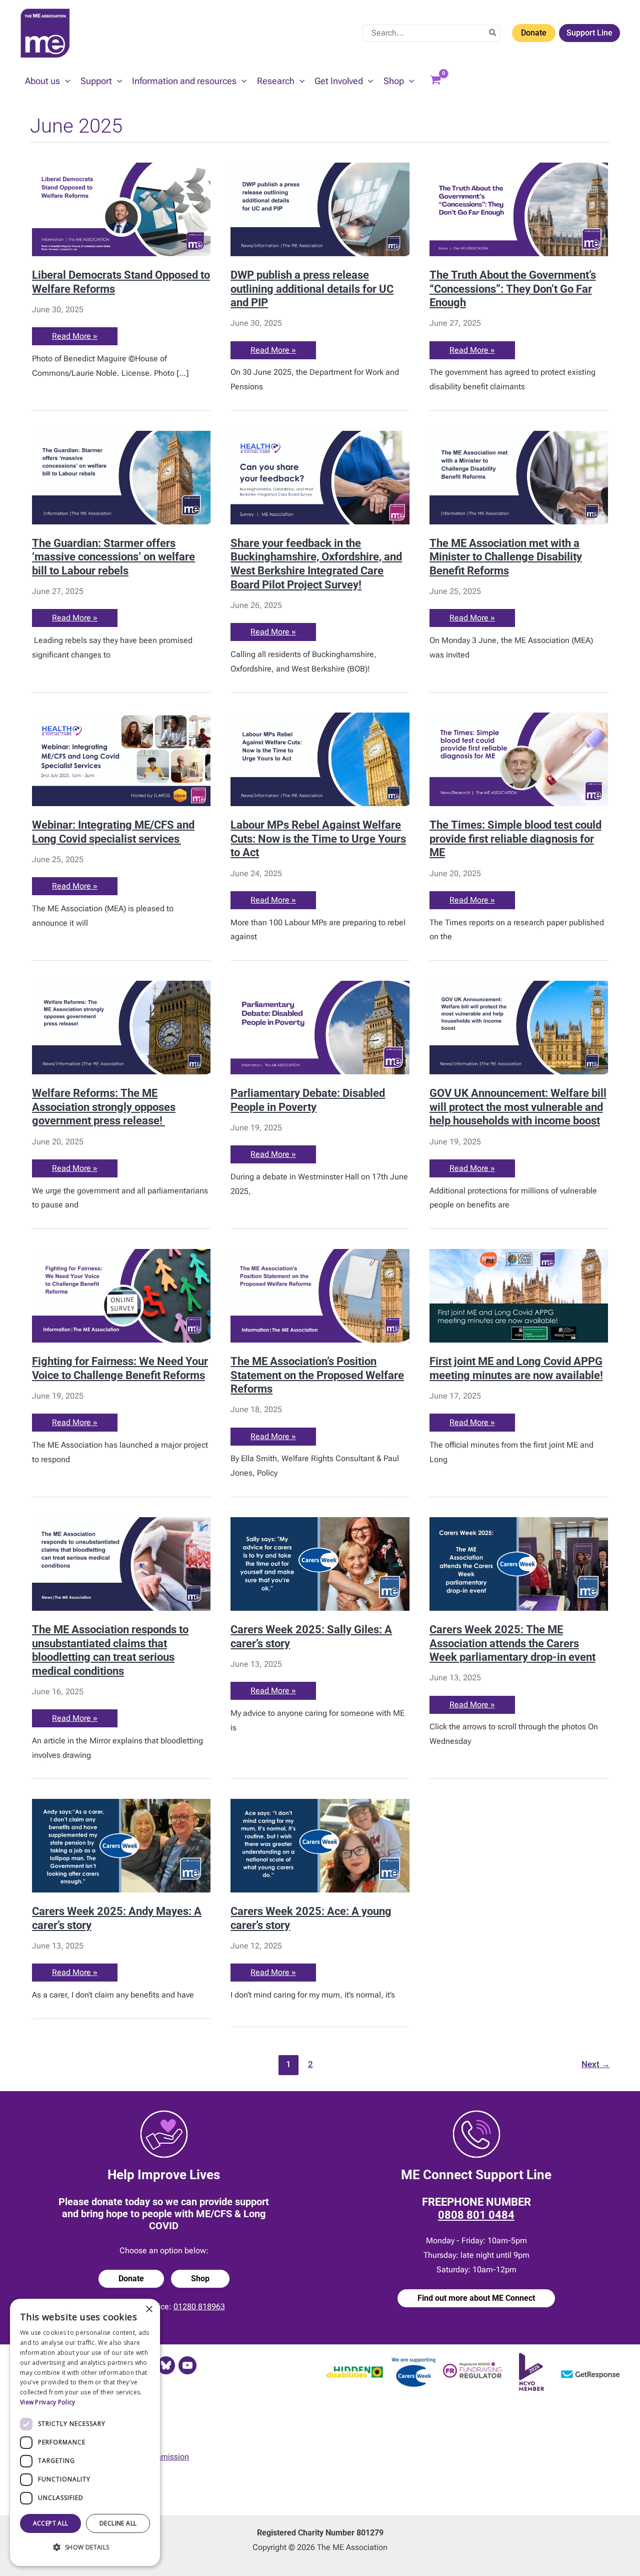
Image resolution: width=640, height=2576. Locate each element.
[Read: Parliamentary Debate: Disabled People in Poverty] (320, 1027)
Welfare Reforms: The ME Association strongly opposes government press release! (104, 1107)
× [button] (149, 2310)
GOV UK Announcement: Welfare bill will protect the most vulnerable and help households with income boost (518, 1107)
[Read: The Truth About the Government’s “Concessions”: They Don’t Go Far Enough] (519, 209)
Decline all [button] (118, 2523)
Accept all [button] (51, 2523)
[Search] (493, 33)
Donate (534, 33)
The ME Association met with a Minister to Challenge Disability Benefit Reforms (506, 557)
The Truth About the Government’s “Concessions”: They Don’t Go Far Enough (513, 288)
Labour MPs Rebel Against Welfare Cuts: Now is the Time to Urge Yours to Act (318, 838)
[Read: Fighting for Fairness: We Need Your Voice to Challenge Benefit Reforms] (121, 1295)
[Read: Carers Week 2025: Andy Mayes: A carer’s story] (121, 1845)
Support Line (589, 33)
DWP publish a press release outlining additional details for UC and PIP (312, 288)
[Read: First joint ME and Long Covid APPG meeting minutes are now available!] (519, 1295)
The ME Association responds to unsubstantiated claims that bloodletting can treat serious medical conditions (110, 1650)
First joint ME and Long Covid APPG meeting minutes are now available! (516, 1368)
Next (596, 2064)
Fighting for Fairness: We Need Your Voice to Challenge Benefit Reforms (120, 1368)
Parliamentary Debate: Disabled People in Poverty (308, 1100)
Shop (200, 2279)
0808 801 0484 (476, 2215)
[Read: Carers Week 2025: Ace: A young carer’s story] (320, 1845)
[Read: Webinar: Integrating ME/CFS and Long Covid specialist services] (121, 759)
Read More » (74, 338)
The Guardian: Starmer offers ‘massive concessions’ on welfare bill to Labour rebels (113, 557)
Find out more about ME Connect (476, 2298)
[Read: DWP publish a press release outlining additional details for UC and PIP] (320, 209)
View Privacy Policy (48, 2402)
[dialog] (85, 2432)
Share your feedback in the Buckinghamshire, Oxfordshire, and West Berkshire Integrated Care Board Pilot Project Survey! (316, 564)
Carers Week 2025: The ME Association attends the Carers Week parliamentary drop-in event (512, 1643)
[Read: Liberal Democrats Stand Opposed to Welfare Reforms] (121, 209)
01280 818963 (199, 2307)
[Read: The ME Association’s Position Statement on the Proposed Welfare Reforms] (320, 1295)
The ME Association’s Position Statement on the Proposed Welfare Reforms (317, 1375)
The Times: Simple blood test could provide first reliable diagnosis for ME (515, 838)
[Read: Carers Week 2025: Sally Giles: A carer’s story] (320, 1563)
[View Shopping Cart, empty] (435, 81)
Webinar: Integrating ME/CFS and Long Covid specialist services (113, 832)
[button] (65, 81)
